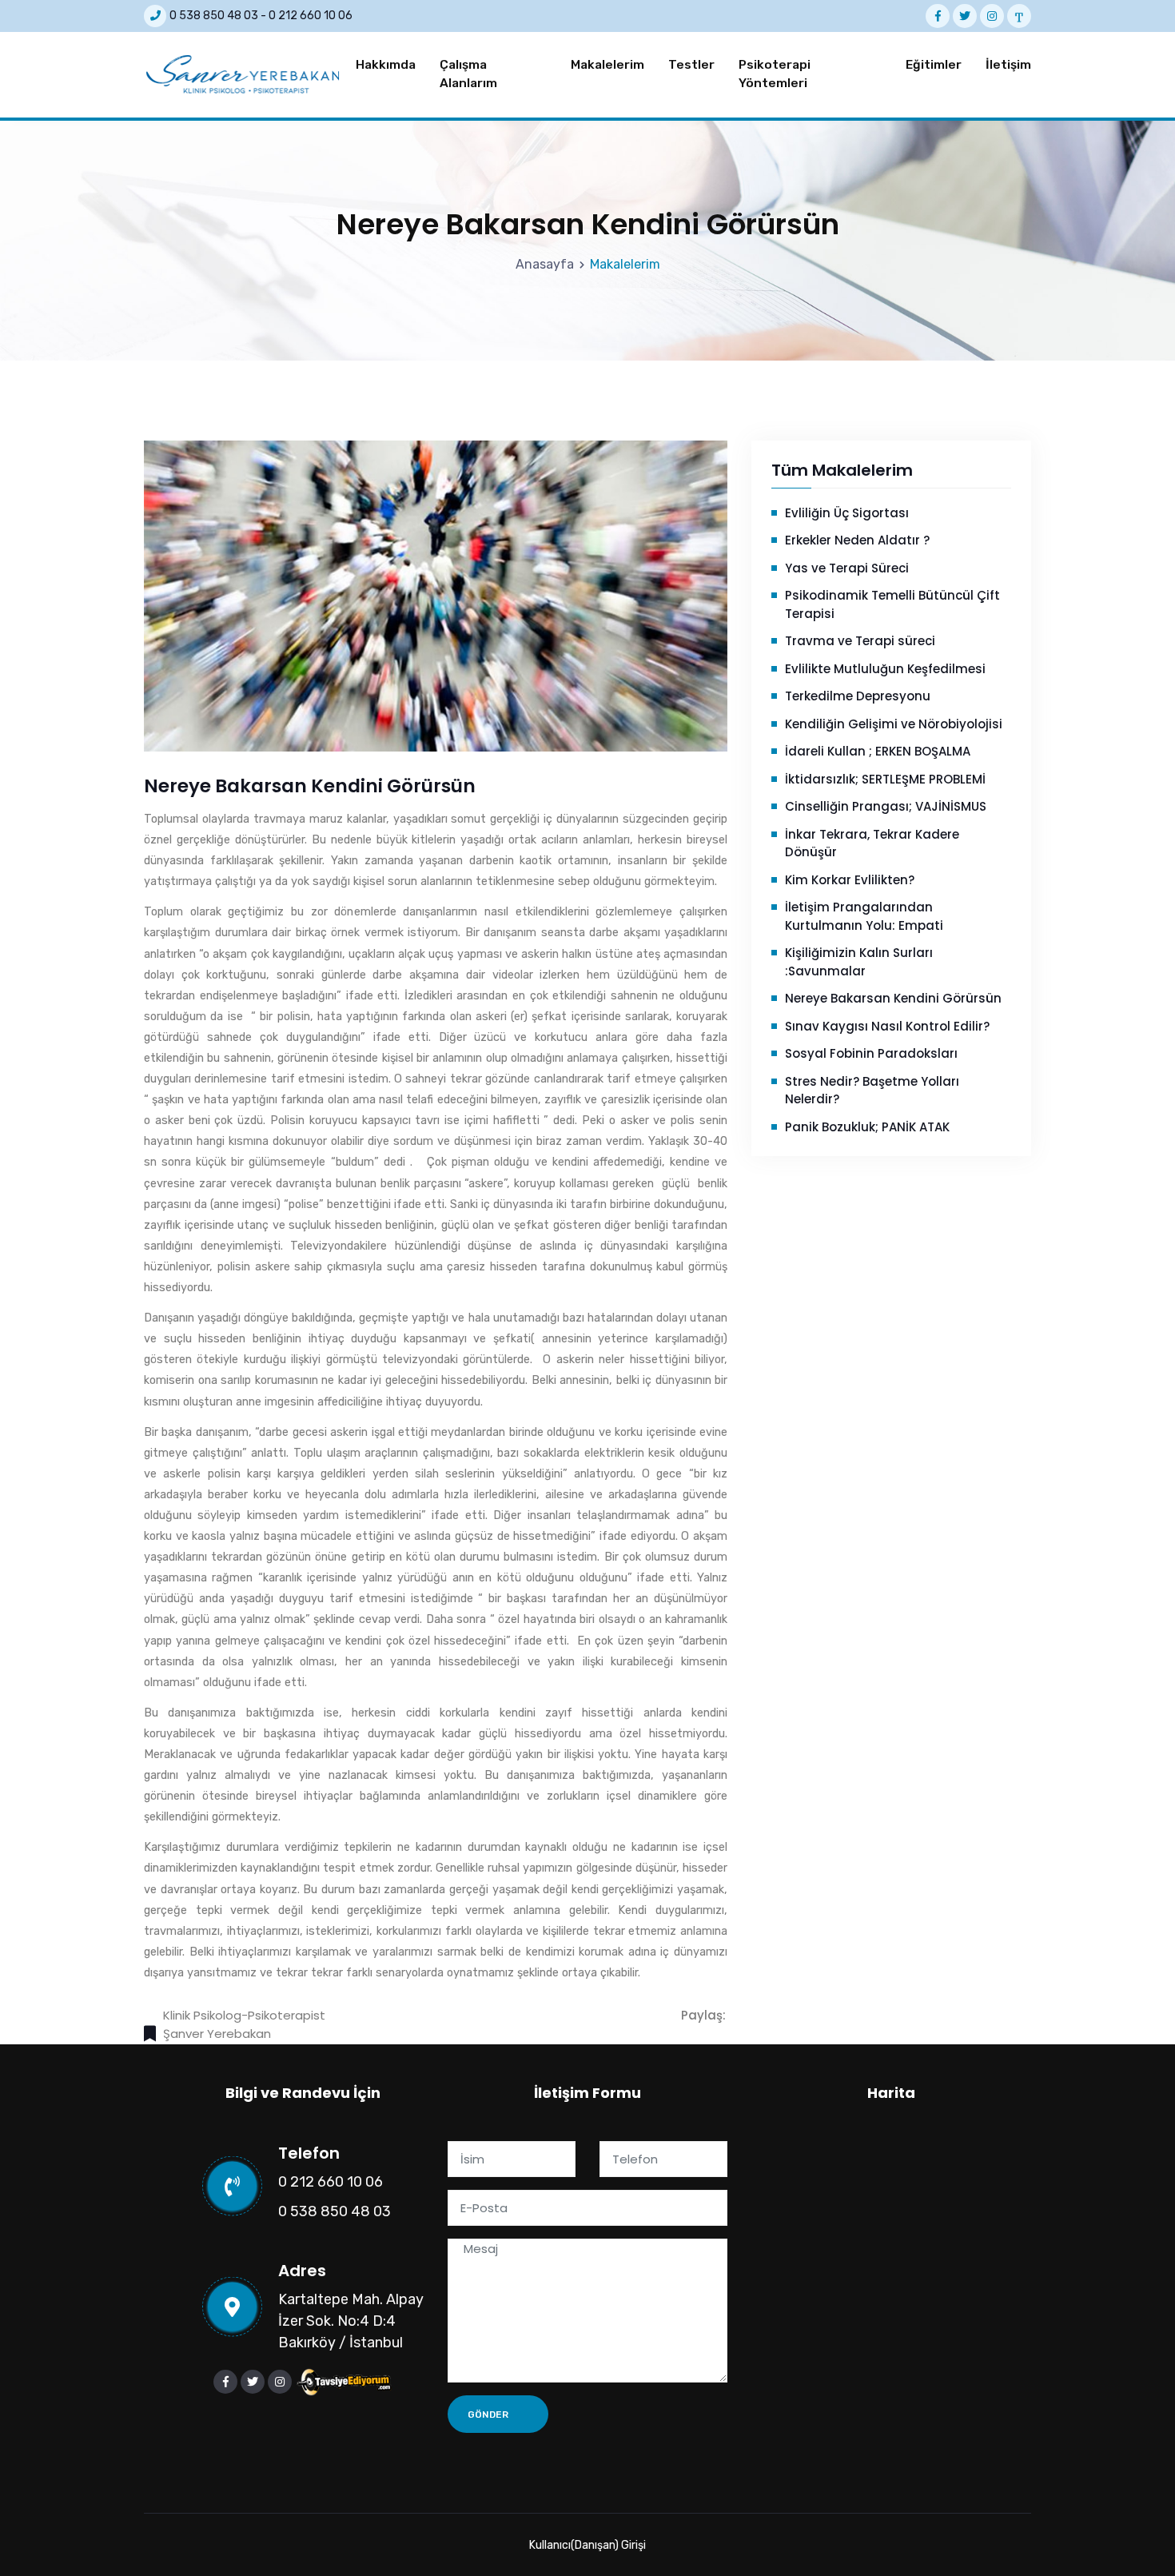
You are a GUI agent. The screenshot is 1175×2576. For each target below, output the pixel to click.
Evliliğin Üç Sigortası (847, 513)
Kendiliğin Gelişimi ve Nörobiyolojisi (894, 724)
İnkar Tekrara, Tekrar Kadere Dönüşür (872, 843)
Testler (691, 65)
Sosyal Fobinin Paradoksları (871, 1053)
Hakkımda (386, 65)
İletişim (1008, 65)
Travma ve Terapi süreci (860, 641)
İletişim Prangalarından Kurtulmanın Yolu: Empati (864, 916)
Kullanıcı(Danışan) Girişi (587, 2545)
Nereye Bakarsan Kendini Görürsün (893, 998)
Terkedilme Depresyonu (858, 696)
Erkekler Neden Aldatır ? (857, 540)
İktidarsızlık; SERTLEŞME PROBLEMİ (885, 779)
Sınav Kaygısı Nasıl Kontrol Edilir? (887, 1026)
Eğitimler (934, 65)
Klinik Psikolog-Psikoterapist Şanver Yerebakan (244, 2024)
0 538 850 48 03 (214, 16)
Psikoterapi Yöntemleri (775, 74)
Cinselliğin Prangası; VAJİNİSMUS (886, 806)
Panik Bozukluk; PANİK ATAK (867, 1127)
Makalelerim (607, 65)
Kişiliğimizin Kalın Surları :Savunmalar (859, 962)
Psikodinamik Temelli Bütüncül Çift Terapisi (892, 604)
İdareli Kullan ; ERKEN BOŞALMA (878, 751)
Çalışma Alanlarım (468, 74)
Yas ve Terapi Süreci (847, 568)
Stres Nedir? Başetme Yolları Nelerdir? (872, 1091)
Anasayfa (545, 264)
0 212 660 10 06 (311, 16)
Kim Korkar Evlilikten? (850, 880)
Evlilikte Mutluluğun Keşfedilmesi (885, 669)
